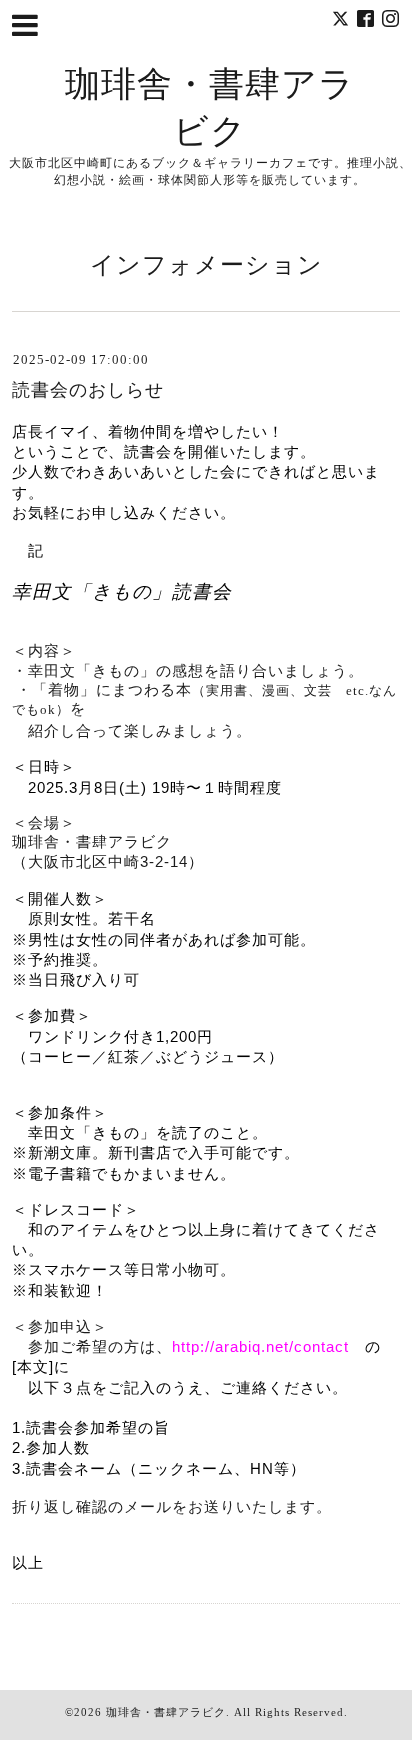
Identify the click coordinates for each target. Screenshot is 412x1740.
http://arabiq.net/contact (260, 1347)
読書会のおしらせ (88, 390)
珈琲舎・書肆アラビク (166, 1712)
